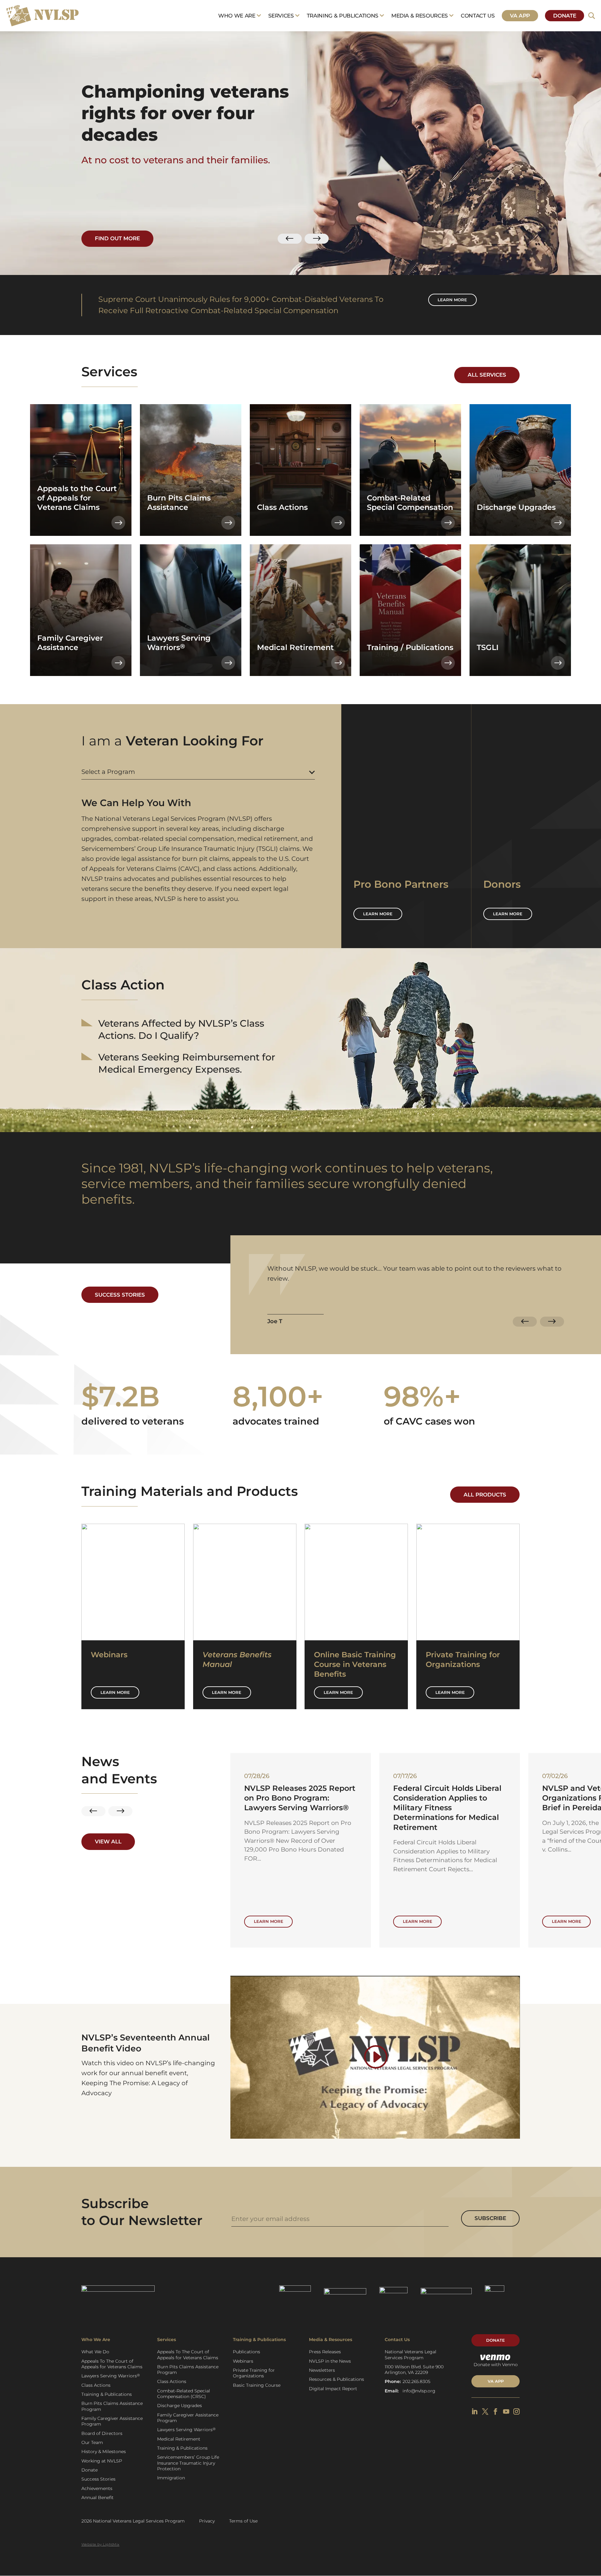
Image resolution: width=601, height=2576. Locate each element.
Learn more (452, 300)
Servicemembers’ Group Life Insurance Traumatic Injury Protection (188, 2463)
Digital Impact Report (333, 2389)
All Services (487, 375)
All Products (485, 1495)
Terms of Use (243, 2521)
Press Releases (325, 2352)
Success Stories (120, 1295)
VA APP (496, 2381)
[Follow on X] (485, 2411)
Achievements (97, 2488)
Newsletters (322, 2370)
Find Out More (117, 238)
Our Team (92, 2442)
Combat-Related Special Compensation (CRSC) (184, 2394)
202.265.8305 (416, 2381)
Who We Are (237, 16)
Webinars (243, 2361)
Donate (565, 16)
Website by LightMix (100, 2544)
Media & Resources (420, 16)
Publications (247, 2352)
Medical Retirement (179, 2439)
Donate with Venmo (496, 2365)
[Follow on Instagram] (516, 2411)
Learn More (115, 1692)
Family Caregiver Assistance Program (112, 2421)
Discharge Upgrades (180, 2406)
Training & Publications (343, 16)
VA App (520, 16)
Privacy (207, 2521)
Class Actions (96, 2385)
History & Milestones (104, 2452)
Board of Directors (102, 2433)
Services (281, 16)
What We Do (95, 2352)
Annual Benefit (98, 2497)
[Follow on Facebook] (496, 2411)
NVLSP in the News (330, 2361)
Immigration (171, 2478)
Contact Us (478, 16)
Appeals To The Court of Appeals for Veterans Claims (112, 2364)
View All (108, 1842)
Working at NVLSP (102, 2461)
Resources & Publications (336, 2379)
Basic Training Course (257, 2385)
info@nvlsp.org (419, 2391)
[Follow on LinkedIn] (475, 2411)
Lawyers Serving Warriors (111, 2376)
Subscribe (490, 2218)
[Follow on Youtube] (506, 2411)
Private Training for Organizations (254, 2373)
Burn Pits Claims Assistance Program (112, 2406)
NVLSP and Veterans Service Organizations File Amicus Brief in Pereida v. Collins (299, 1798)
